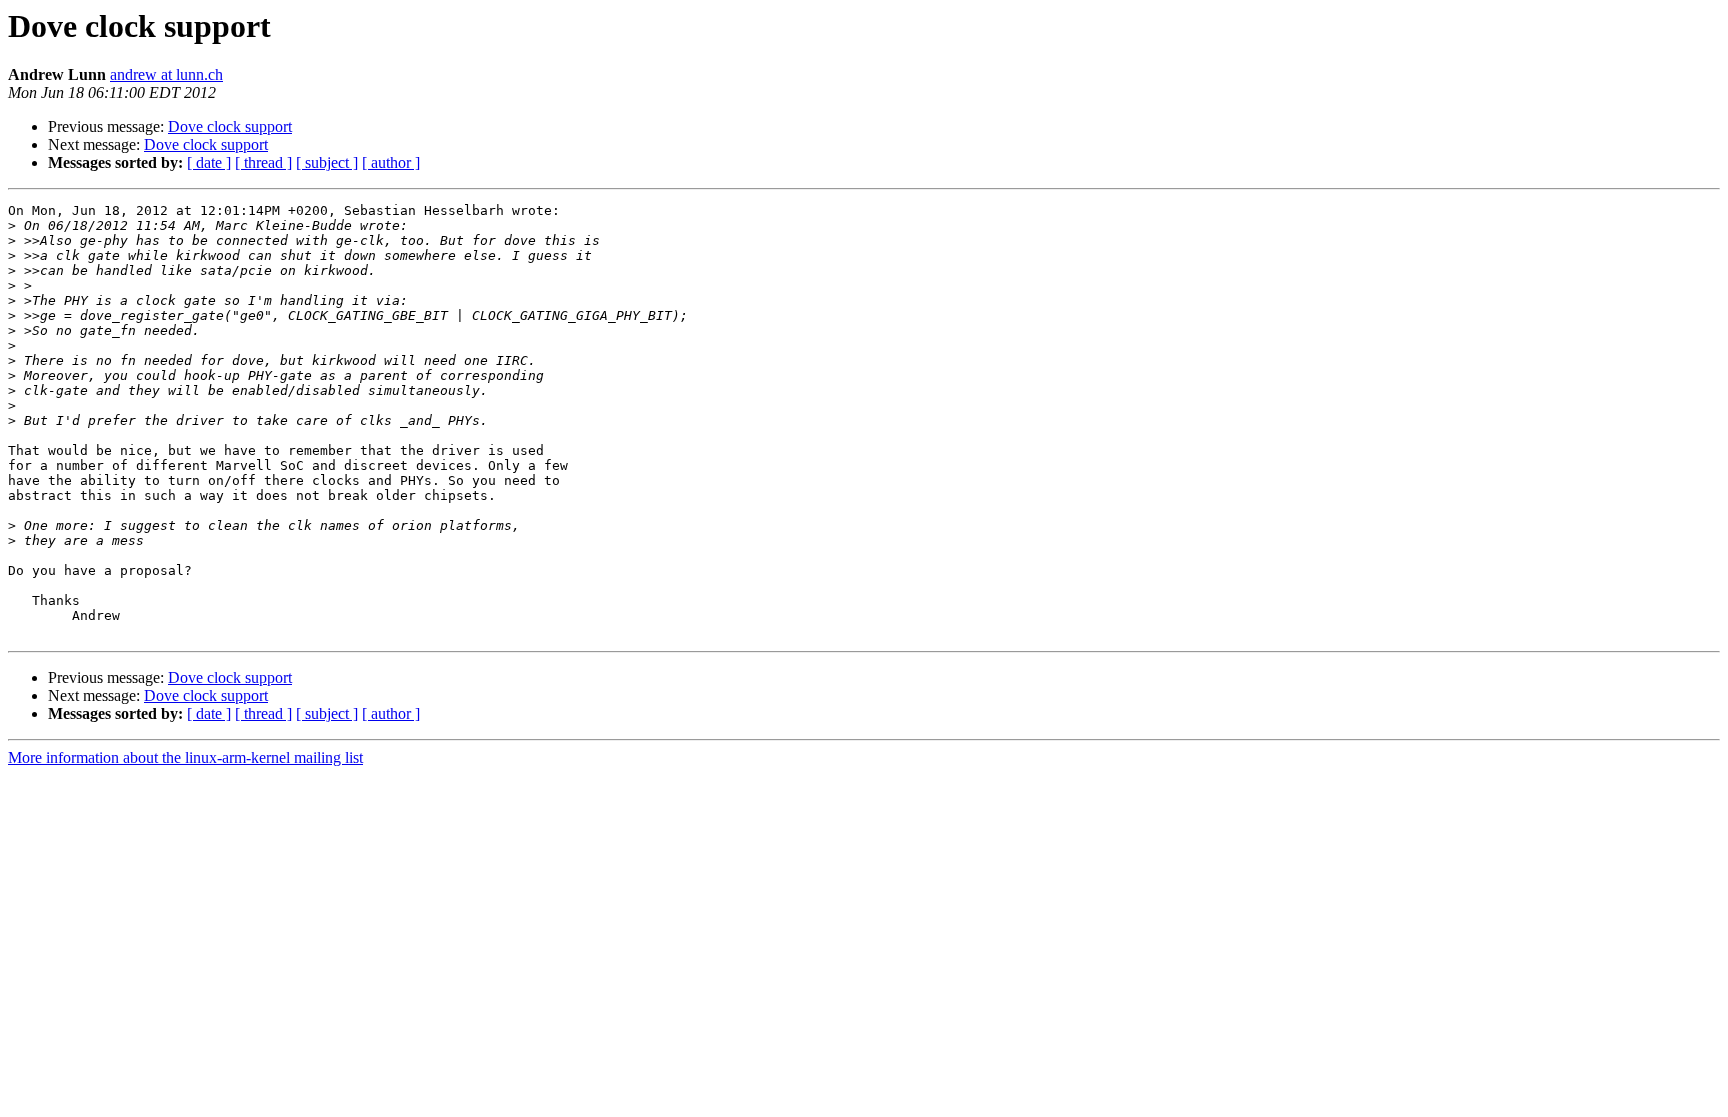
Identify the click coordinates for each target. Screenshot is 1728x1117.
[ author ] (391, 162)
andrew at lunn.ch (166, 74)
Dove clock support (230, 126)
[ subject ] (327, 162)
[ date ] (209, 162)
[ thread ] (263, 162)
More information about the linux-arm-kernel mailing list (185, 757)
